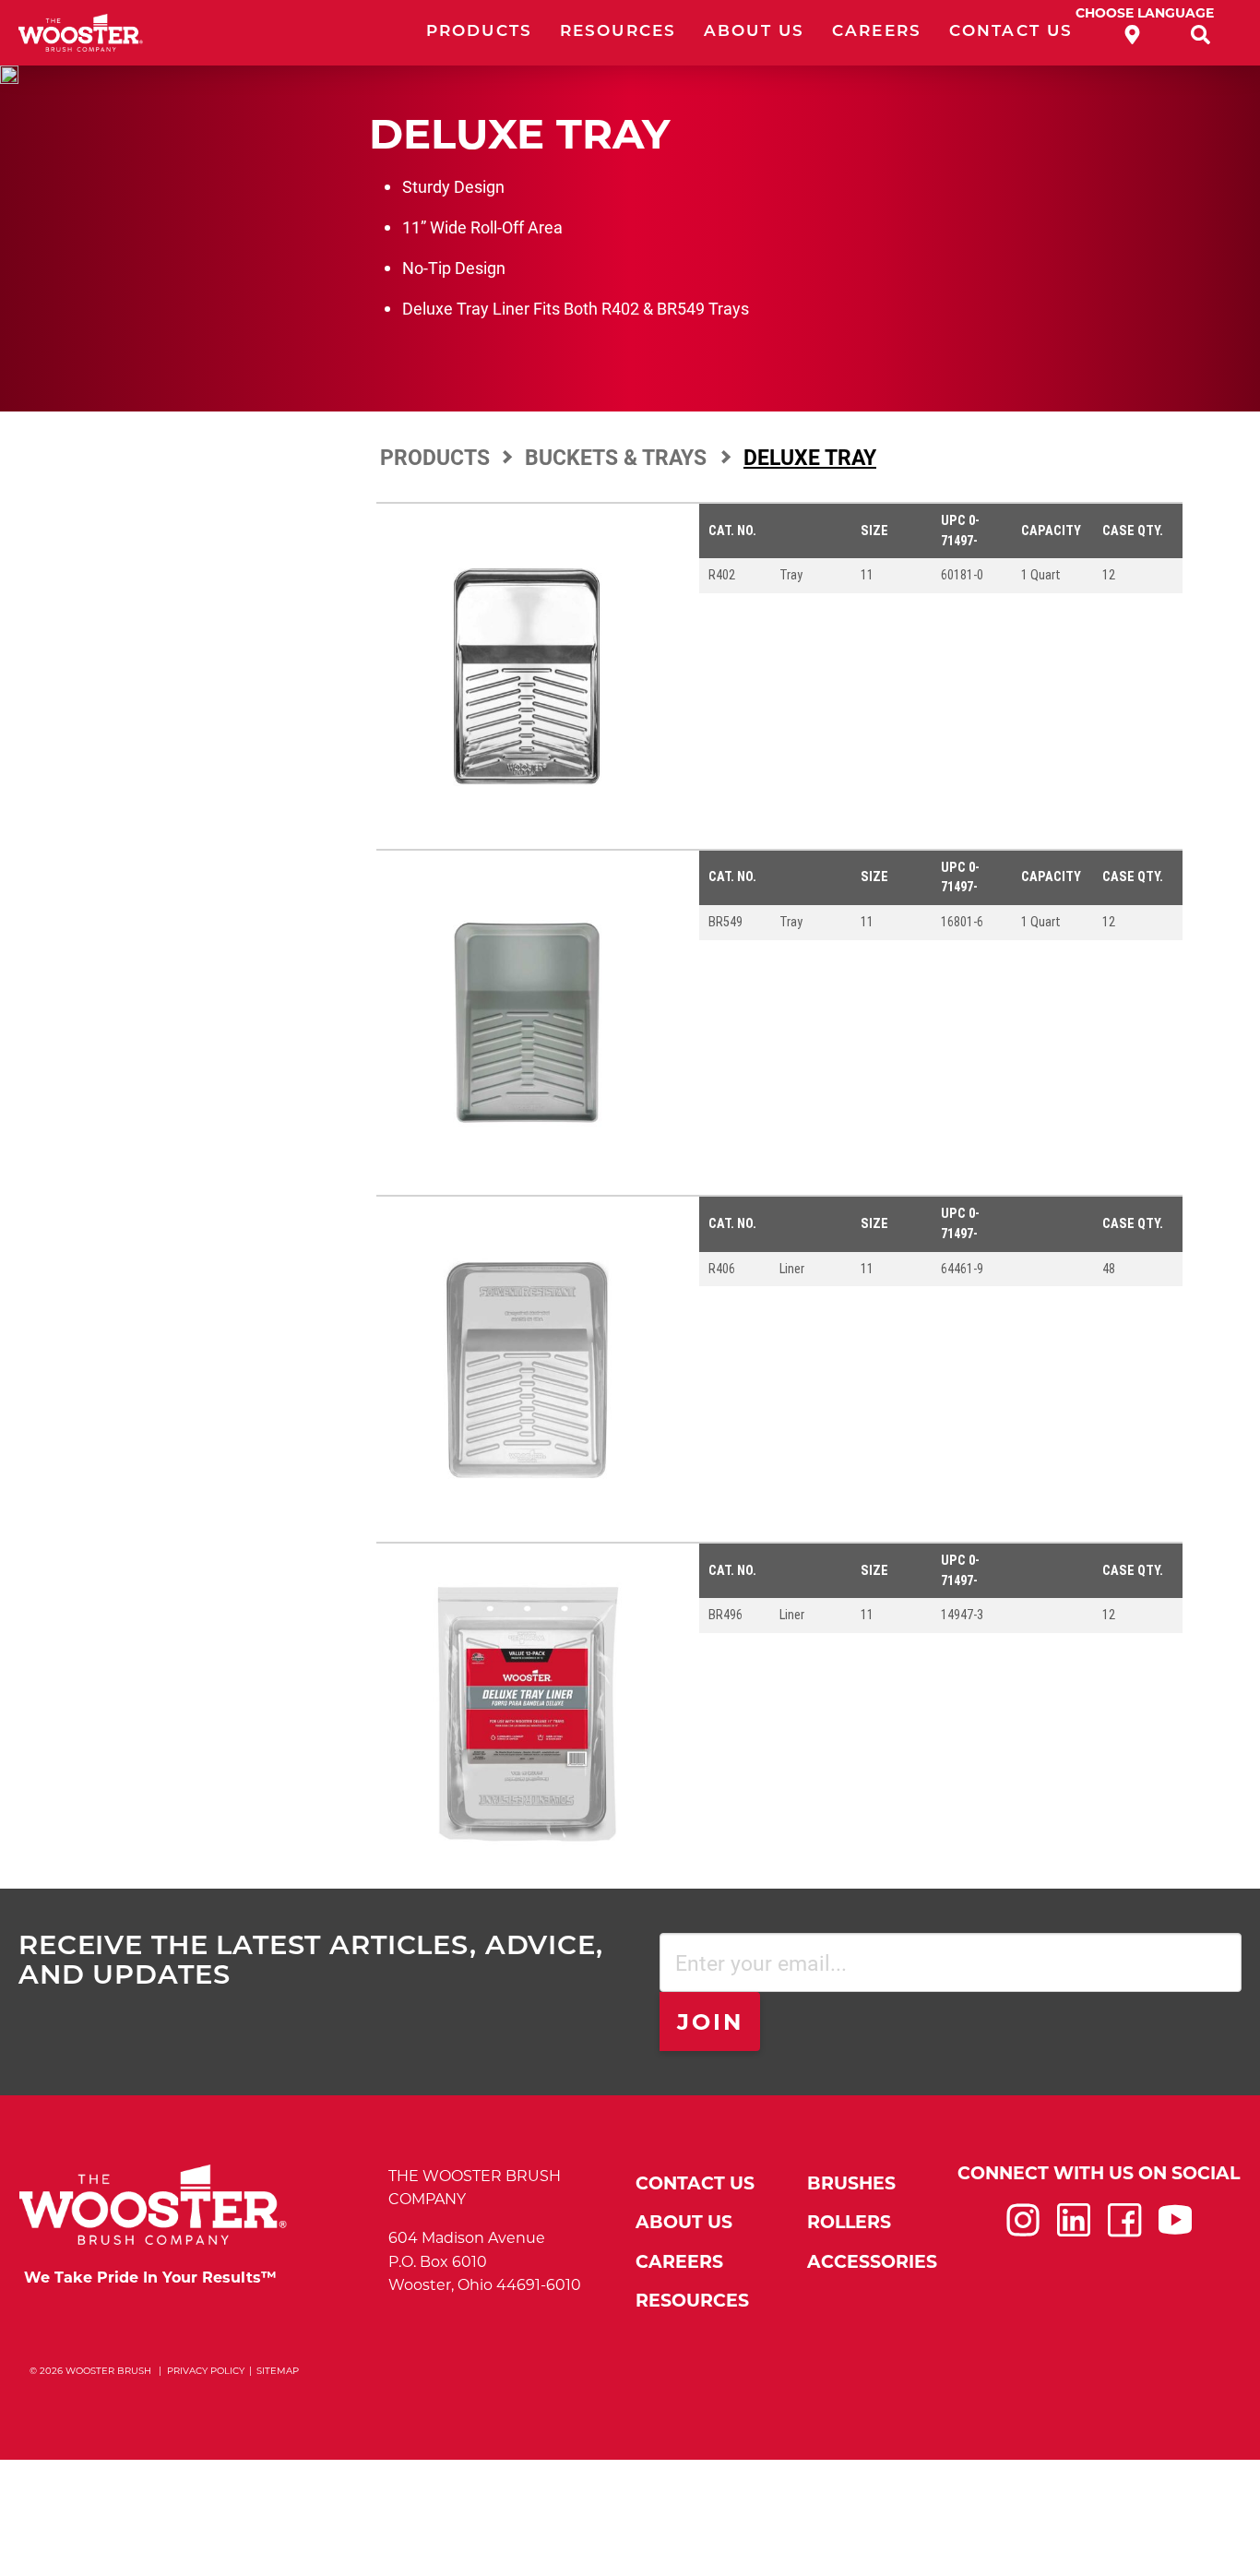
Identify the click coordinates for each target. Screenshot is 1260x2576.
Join (711, 2022)
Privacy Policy (206, 2371)
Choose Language (1145, 13)
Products (479, 32)
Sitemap (278, 2371)
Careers (877, 32)
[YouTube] (1175, 2229)
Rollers (849, 2222)
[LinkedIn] (1074, 2229)
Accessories (872, 2262)
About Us (754, 32)
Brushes (851, 2183)
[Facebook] (1124, 2229)
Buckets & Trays (618, 457)
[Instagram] (1023, 2229)
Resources (618, 32)
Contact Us (1011, 32)
